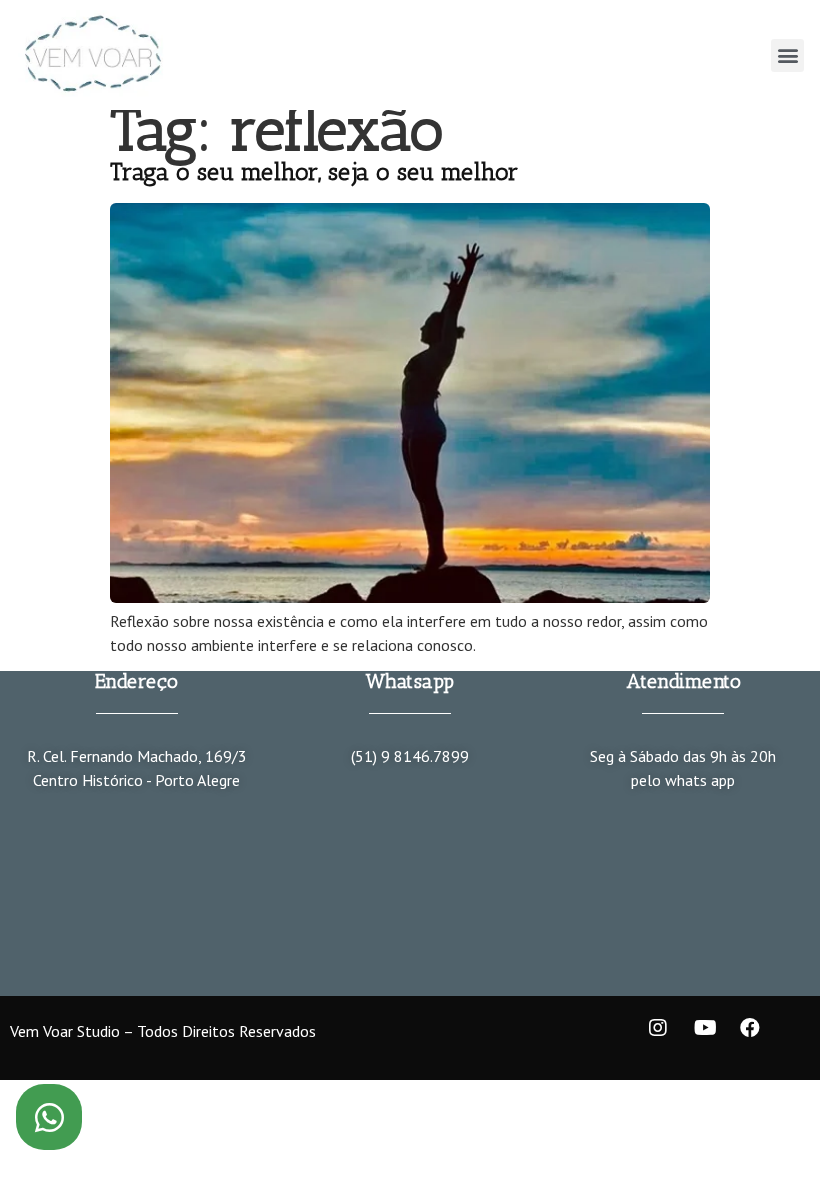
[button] (787, 55)
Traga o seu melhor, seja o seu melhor (314, 171)
